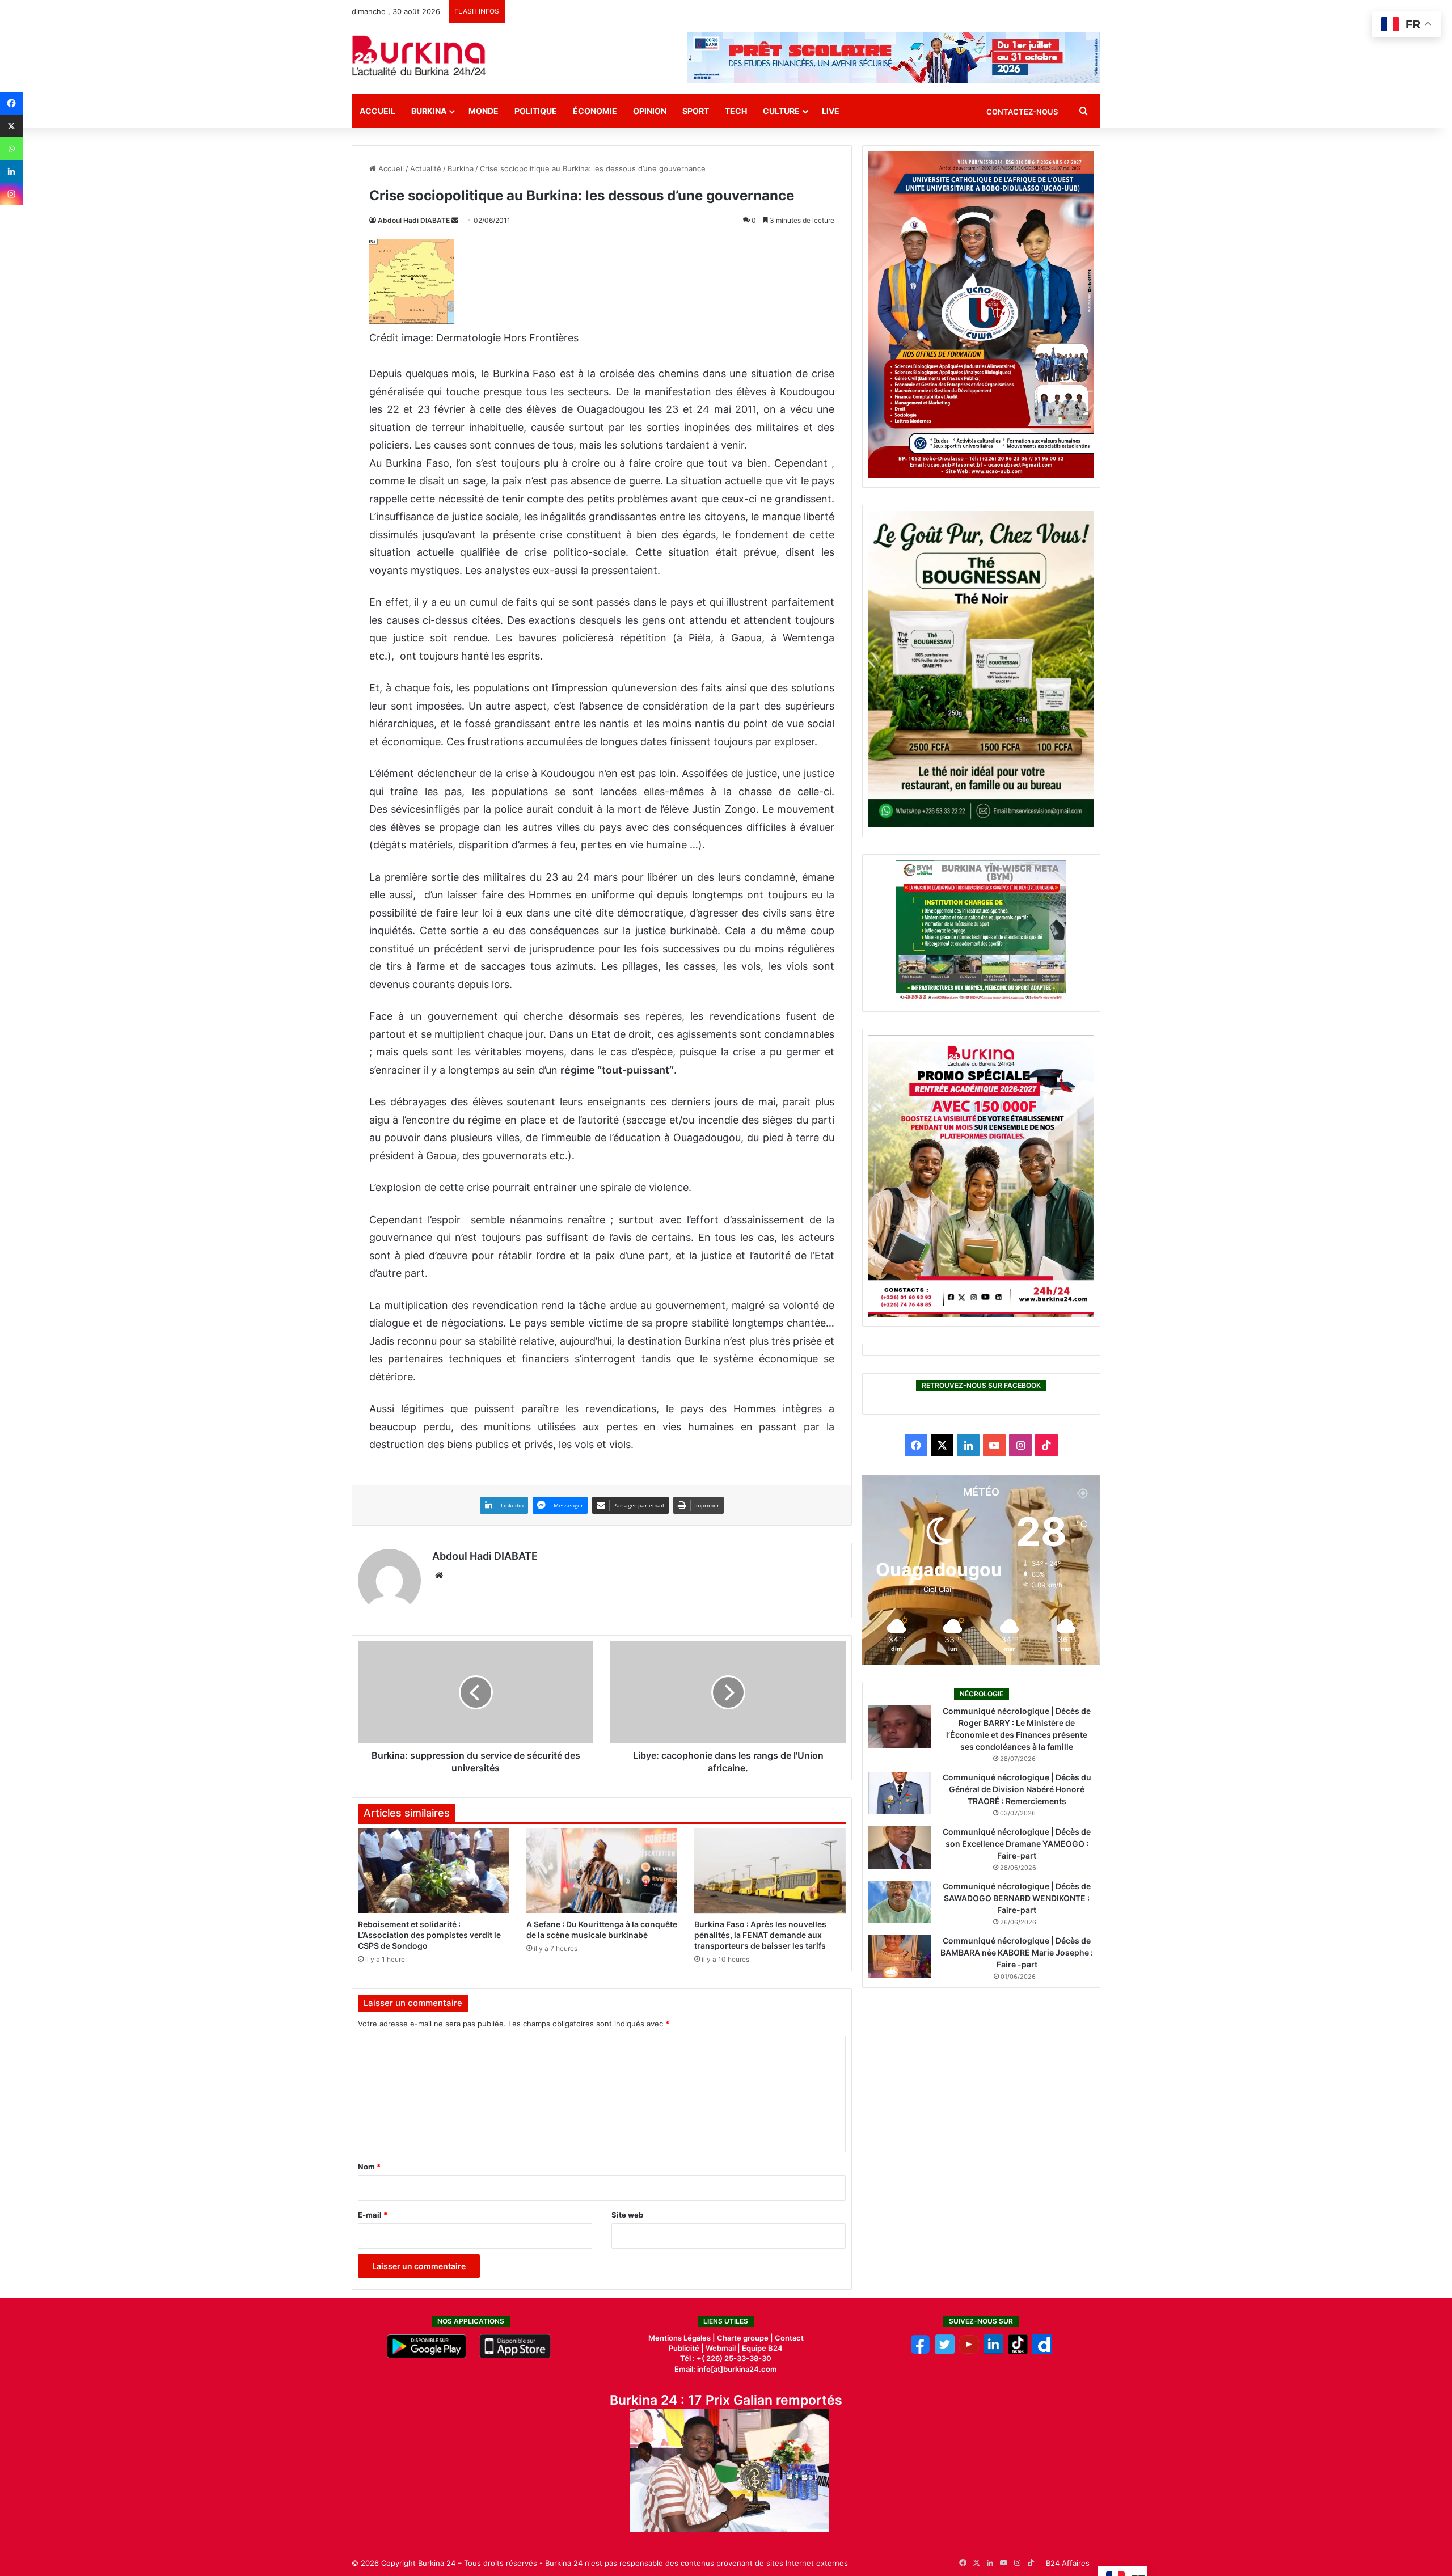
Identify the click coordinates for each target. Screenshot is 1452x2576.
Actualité (426, 168)
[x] (945, 2351)
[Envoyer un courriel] (455, 220)
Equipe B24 (761, 2348)
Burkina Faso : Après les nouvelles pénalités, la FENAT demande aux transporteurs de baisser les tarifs (760, 1935)
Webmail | (723, 2348)
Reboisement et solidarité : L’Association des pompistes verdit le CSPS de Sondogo (429, 1935)
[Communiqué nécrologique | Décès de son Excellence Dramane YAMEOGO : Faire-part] (900, 1847)
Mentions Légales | (683, 2338)
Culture (781, 111)
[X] (11, 126)
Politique (536, 111)
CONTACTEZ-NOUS (1022, 112)
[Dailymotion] (1042, 2351)
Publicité (684, 2348)
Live (831, 111)
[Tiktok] (1018, 2351)
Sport (696, 111)
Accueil (377, 111)
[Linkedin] (11, 171)
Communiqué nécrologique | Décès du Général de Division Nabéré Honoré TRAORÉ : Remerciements (1017, 1789)
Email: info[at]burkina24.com (726, 2369)
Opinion (650, 111)
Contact (789, 2338)
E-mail (373, 2215)
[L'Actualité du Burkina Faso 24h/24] (419, 56)
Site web (627, 2215)
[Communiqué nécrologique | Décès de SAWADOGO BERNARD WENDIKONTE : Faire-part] (900, 1902)
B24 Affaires (1068, 2563)
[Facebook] (11, 103)
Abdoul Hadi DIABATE (414, 220)
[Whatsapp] (11, 149)
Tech (736, 111)
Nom (369, 2167)
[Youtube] (969, 2351)
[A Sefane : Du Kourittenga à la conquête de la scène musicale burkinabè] (602, 1870)
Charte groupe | (746, 2338)
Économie (595, 111)
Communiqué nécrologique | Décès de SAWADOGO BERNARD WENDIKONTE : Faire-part (1017, 1898)
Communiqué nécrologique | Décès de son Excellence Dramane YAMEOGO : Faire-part (1017, 1844)
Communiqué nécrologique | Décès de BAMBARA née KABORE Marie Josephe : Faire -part (1017, 1952)
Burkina (429, 111)
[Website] (439, 1576)
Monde (484, 111)
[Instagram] (11, 194)
